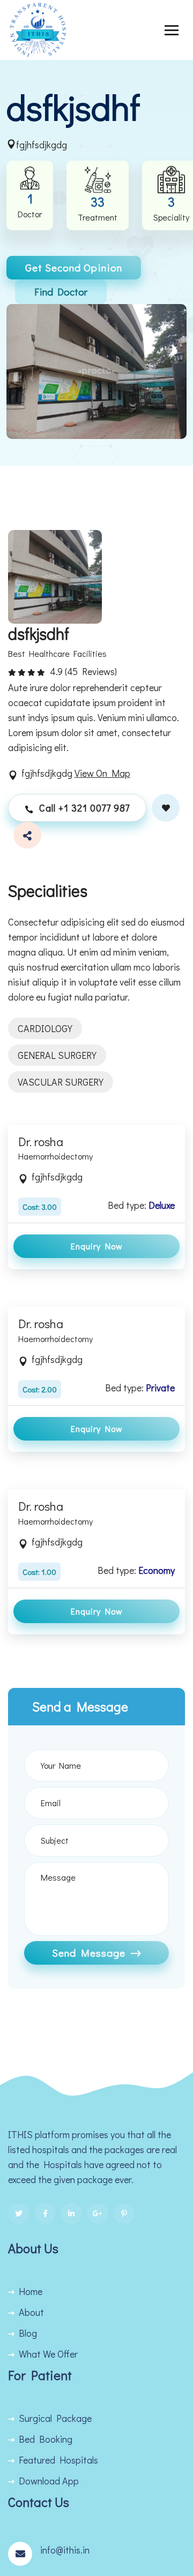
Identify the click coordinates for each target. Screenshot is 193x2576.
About (31, 2312)
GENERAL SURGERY (57, 1055)
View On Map (102, 773)
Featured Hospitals (58, 2460)
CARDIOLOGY (45, 1028)
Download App (49, 2481)
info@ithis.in (65, 2550)
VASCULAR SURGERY (61, 1082)
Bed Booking (46, 2439)
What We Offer (48, 2354)
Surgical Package (55, 2418)
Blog (28, 2333)
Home (31, 2291)
